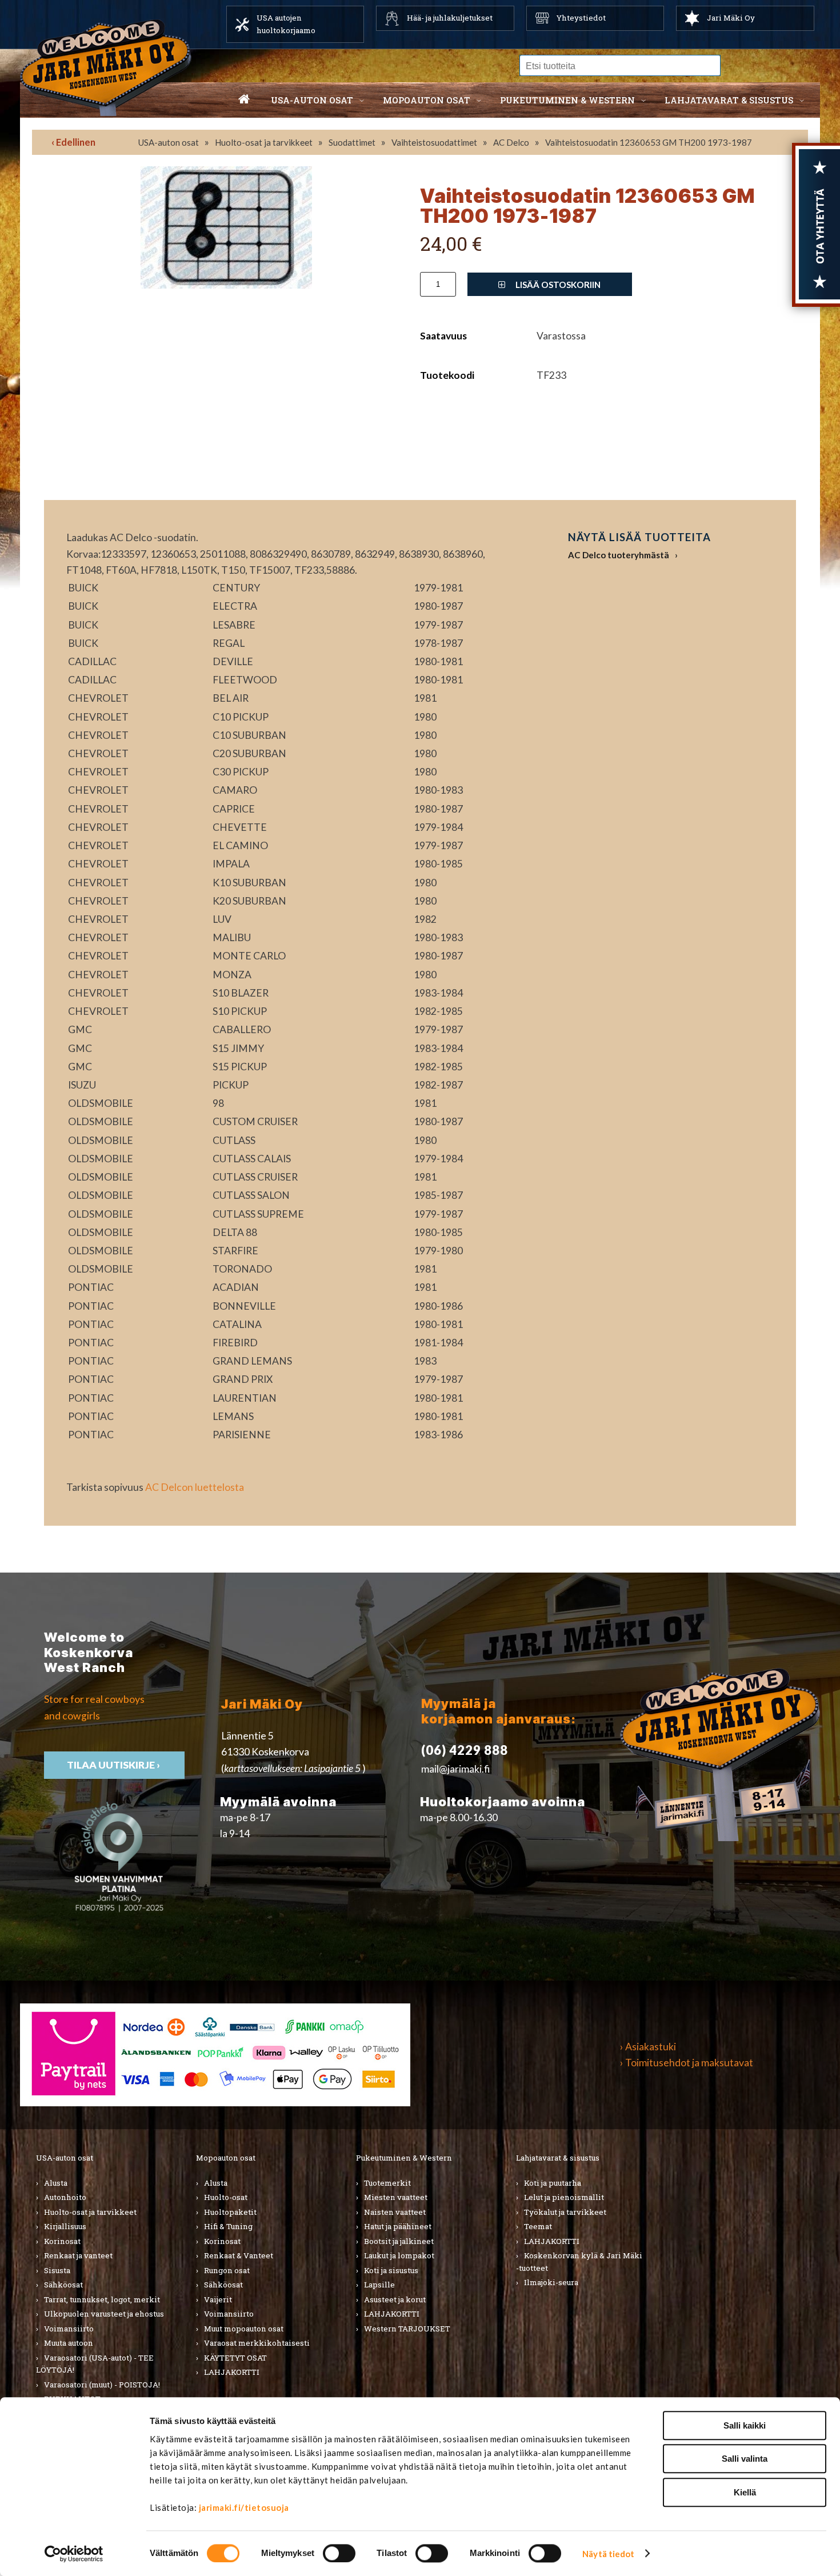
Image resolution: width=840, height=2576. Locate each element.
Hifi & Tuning (228, 2226)
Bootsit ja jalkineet (399, 2241)
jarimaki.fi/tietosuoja (244, 2507)
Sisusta (57, 2270)
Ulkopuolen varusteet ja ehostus (104, 2314)
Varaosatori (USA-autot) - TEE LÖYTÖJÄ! (95, 2364)
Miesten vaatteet (396, 2197)
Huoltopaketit (230, 2212)
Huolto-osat (226, 2197)
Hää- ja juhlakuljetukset (450, 18)
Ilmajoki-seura (551, 2282)
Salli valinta (745, 2459)
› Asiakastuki (648, 2047)
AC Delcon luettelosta (195, 1487)
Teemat (538, 2226)
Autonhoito (65, 2197)
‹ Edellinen (73, 142)
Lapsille (379, 2285)
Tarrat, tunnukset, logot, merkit (102, 2299)
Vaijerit (218, 2299)
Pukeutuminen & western (567, 100)
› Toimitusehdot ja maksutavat (687, 2063)
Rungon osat (227, 2270)
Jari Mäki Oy (731, 18)
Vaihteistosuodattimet (434, 142)
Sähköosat (63, 2285)
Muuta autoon (69, 2343)
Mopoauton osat (427, 100)
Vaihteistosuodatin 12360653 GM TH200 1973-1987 (649, 142)
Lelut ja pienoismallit (564, 2197)
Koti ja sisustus (391, 2270)
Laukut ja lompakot (399, 2255)
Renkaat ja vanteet (78, 2255)
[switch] (339, 2553)
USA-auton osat (312, 100)
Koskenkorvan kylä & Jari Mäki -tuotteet (579, 2262)
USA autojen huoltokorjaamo (286, 24)
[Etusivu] (244, 100)
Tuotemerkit (387, 2183)
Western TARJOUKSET (407, 2329)
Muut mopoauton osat (244, 2329)
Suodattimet (352, 142)
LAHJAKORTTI (232, 2372)
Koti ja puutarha (553, 2183)
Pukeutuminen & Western (404, 2158)
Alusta (56, 2183)
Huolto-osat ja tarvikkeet (264, 142)
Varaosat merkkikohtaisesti (257, 2343)
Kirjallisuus (65, 2226)
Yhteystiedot (581, 18)
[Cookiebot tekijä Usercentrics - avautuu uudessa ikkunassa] (74, 2554)
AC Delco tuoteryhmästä (619, 555)
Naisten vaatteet (395, 2212)
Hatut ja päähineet (398, 2226)
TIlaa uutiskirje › (114, 1765)
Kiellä (745, 2492)
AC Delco (511, 142)
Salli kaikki (745, 2425)
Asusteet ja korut (395, 2299)
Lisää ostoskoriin (557, 285)
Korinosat (62, 2241)
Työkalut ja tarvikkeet (565, 2212)
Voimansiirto (69, 2329)
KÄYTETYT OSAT (235, 2358)
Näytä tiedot (608, 2554)
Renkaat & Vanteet (239, 2255)
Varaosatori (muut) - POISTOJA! (102, 2385)
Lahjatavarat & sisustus (729, 100)
